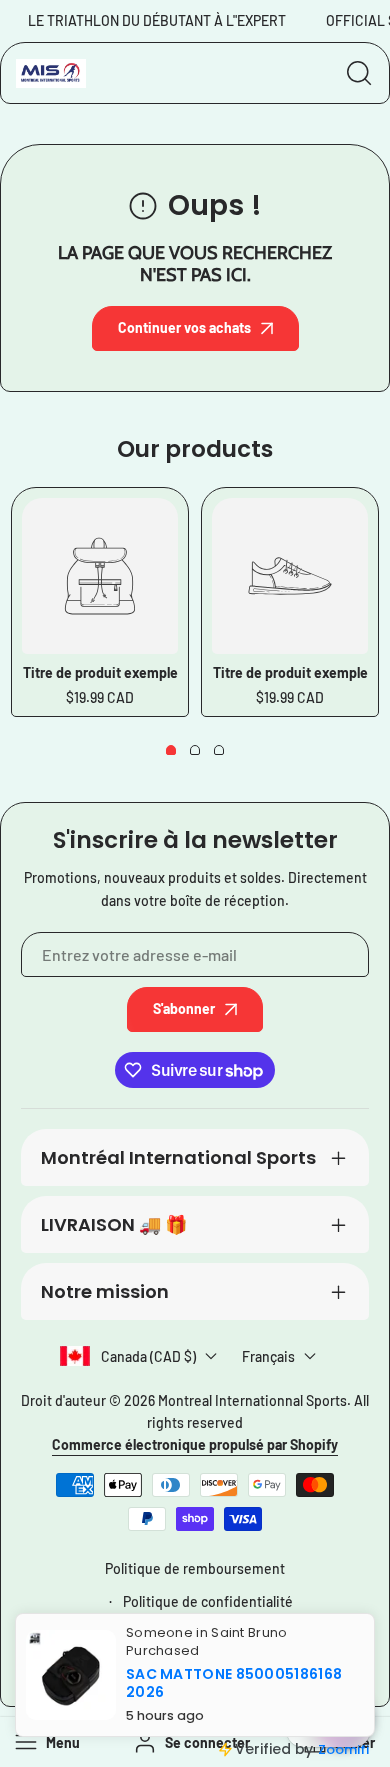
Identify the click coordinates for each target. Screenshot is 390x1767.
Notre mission (105, 1291)
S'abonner (184, 1008)
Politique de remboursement (195, 1568)
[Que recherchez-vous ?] (359, 73)
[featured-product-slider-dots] (171, 750)
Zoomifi (343, 1749)
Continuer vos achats (184, 327)
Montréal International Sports (178, 1157)
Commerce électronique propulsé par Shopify (195, 1444)
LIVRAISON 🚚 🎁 (114, 1224)
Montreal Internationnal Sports (252, 1400)
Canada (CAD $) (148, 1356)
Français (268, 1356)
